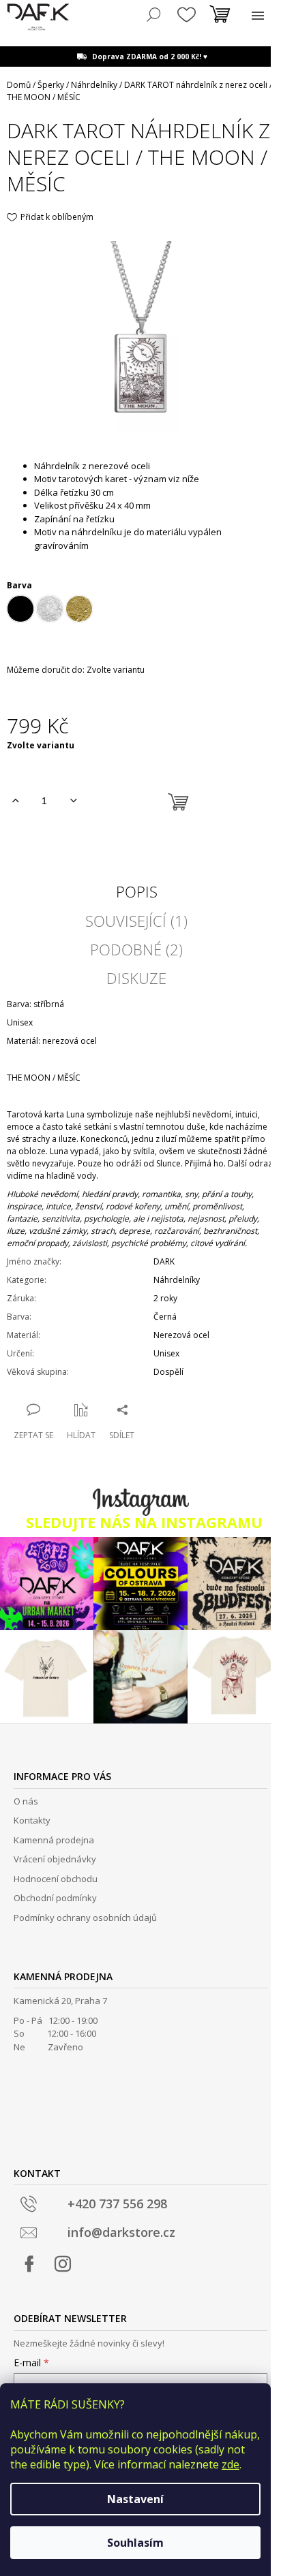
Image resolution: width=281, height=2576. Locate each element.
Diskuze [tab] (136, 978)
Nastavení (135, 2499)
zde (231, 2464)
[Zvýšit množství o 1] (15, 801)
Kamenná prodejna (54, 1840)
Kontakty (32, 1820)
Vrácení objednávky (55, 1859)
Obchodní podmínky (55, 1898)
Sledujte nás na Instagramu (144, 1523)
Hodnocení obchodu (56, 1879)
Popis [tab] (137, 891)
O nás (26, 1801)
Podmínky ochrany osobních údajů (85, 1918)
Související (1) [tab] (136, 921)
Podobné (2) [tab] (136, 949)
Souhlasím (135, 2543)
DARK (164, 1261)
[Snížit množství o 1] (73, 801)
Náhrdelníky (177, 1280)
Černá (165, 1317)
